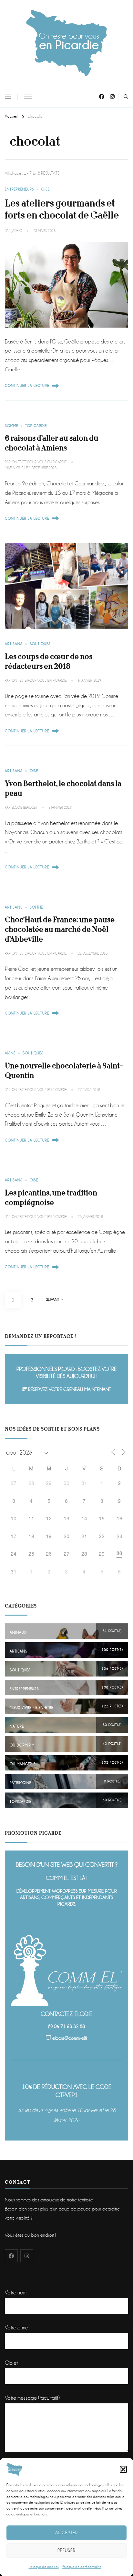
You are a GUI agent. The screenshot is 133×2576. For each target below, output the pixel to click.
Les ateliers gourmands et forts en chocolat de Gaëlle (62, 209)
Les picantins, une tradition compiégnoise (51, 1198)
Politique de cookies (44, 2567)
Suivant (53, 1300)
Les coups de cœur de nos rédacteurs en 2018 (49, 661)
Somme (11, 426)
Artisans (14, 644)
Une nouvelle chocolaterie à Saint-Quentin (64, 1071)
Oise (46, 189)
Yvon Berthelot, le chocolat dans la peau (63, 789)
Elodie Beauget (24, 808)
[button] (123, 2469)
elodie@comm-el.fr (70, 2038)
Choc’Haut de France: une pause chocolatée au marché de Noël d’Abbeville (60, 929)
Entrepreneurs (20, 189)
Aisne (10, 1053)
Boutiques (40, 644)
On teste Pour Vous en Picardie (39, 462)
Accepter (66, 2533)
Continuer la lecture (27, 386)
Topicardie (36, 426)
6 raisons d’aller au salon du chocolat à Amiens (52, 443)
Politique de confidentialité (82, 2567)
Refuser (66, 2550)
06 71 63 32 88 (69, 2026)
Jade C (17, 231)
